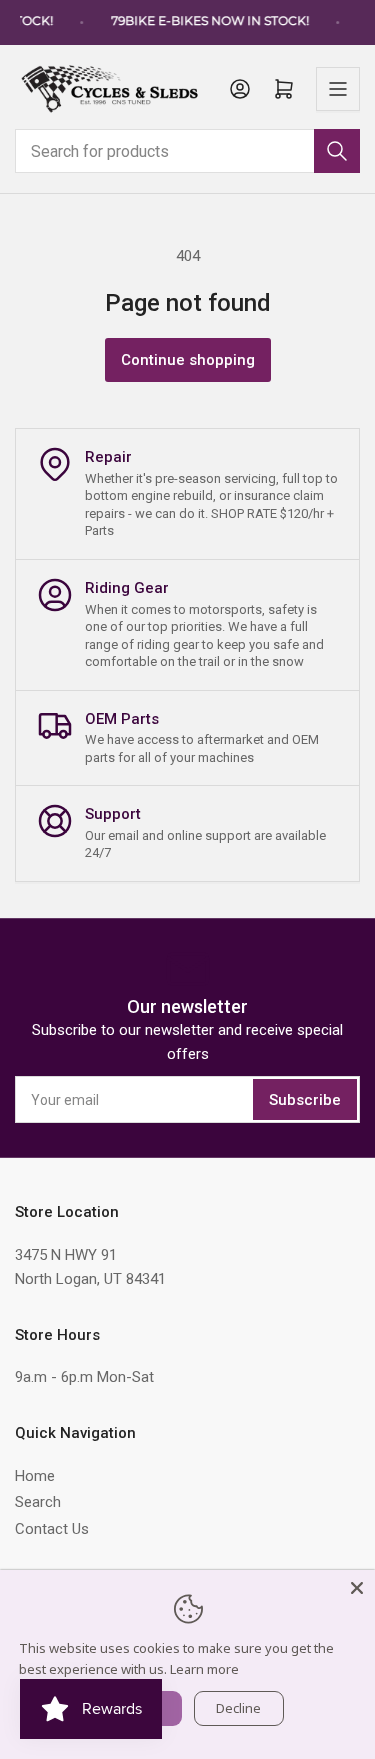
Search (38, 1502)
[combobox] (187, 151)
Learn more (204, 1669)
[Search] (337, 151)
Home (35, 1476)
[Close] (357, 1588)
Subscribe (305, 1100)
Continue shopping (188, 360)
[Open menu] (338, 89)
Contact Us (52, 1529)
